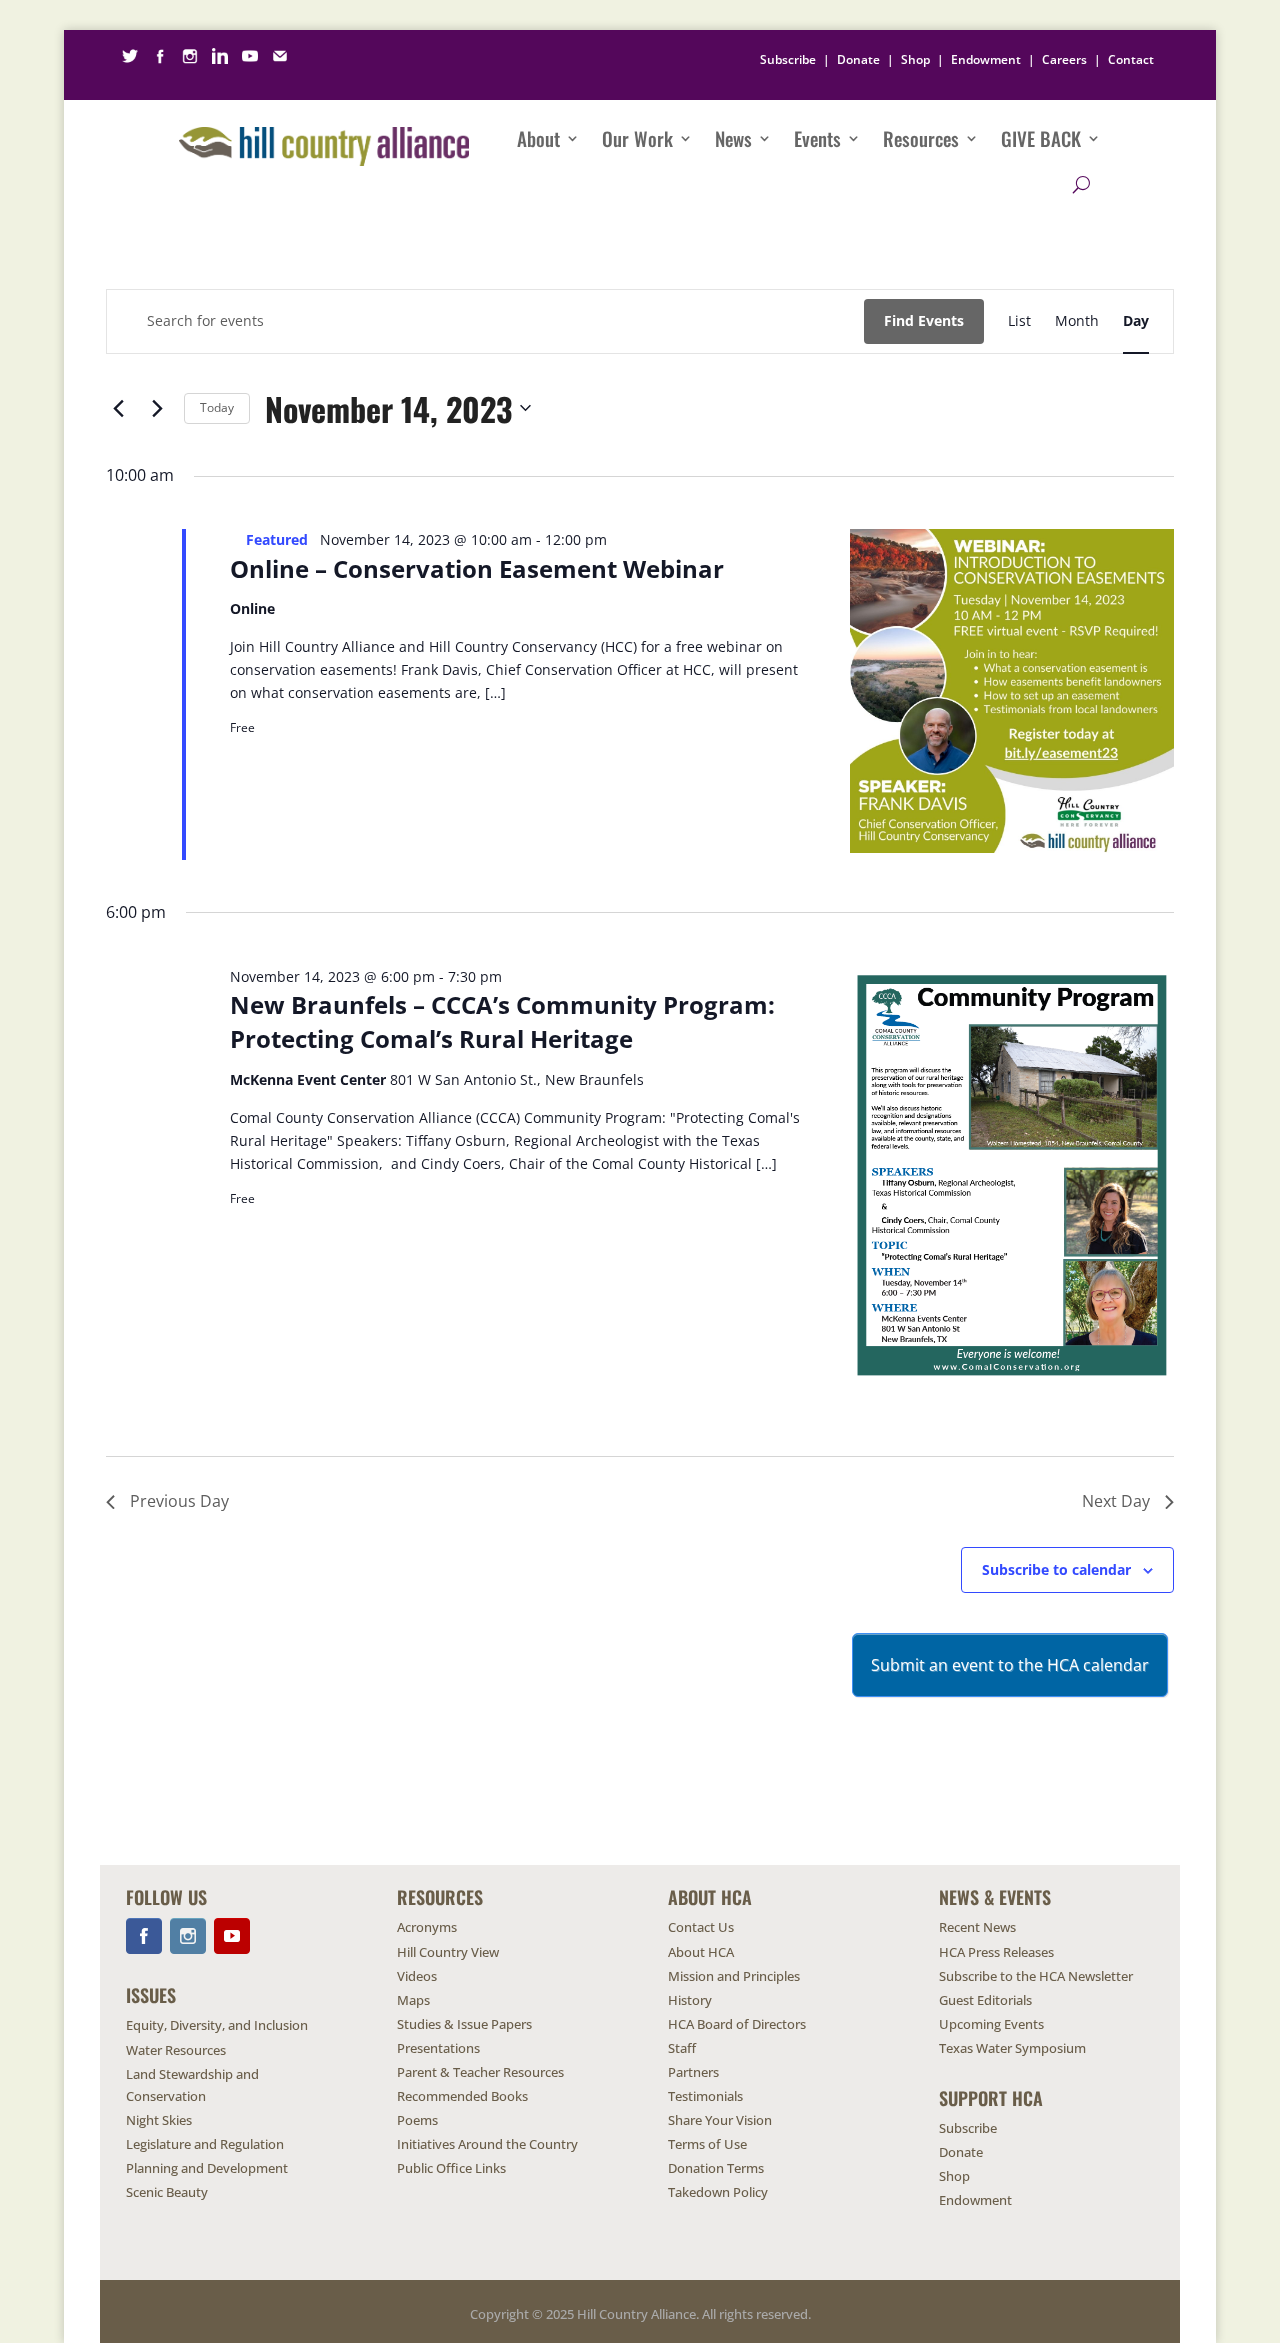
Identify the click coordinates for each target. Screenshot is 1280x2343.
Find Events (924, 320)
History (690, 2000)
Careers (1064, 59)
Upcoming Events (991, 2024)
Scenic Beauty (167, 2192)
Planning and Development (207, 2168)
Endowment (986, 59)
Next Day (1116, 1501)
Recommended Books (462, 2096)
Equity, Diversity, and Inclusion (217, 2025)
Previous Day (179, 1501)
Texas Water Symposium (1012, 2048)
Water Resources (176, 2050)
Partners (693, 2072)
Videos (417, 1976)
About (538, 138)
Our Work (637, 138)
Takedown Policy (718, 2192)
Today (217, 407)
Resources (921, 138)
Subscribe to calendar (1056, 1569)
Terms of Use (707, 2144)
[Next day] (157, 408)
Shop (915, 59)
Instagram (188, 1936)
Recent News (977, 1927)
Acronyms (427, 1927)
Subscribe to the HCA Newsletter (1036, 1976)
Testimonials (705, 2096)
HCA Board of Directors (737, 2024)
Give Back (1041, 138)
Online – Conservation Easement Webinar (477, 568)
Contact (1131, 59)
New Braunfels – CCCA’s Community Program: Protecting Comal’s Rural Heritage (502, 1021)
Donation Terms (716, 2168)
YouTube (232, 1936)
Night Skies (159, 2120)
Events (817, 138)
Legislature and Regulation (205, 2144)
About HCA (701, 1952)
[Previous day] (118, 408)
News (733, 138)
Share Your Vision (720, 2120)
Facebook (144, 1936)
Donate (858, 59)
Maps (413, 2000)
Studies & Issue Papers (464, 2024)
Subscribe (788, 59)
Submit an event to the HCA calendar (1010, 1665)
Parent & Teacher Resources (480, 2072)
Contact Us (701, 1927)
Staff (682, 2048)
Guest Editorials (985, 2000)
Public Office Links (451, 2168)
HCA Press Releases (996, 1952)
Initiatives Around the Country (487, 2144)
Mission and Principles (734, 1976)
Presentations (438, 2048)
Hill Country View (448, 1952)
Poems (417, 2120)
